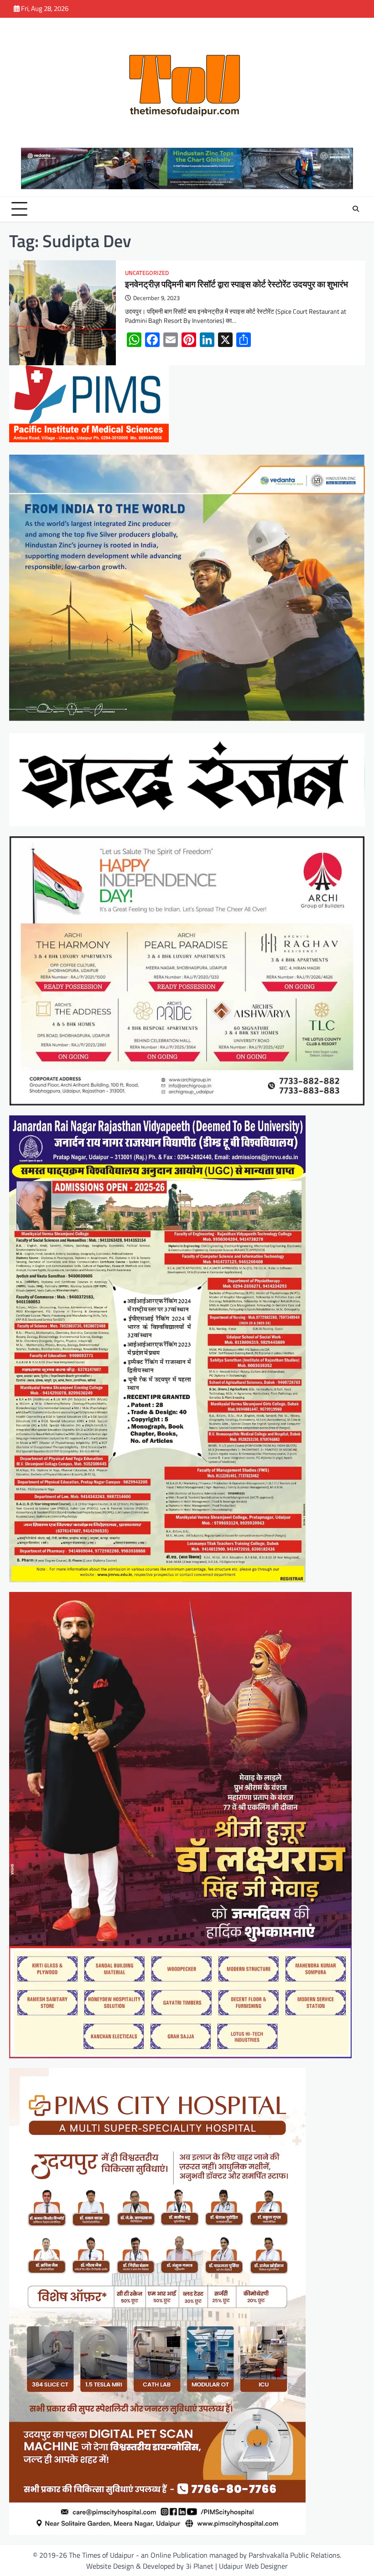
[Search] (356, 209)
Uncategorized (147, 273)
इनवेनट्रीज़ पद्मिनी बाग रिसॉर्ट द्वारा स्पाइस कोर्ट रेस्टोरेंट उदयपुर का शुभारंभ (236, 284)
